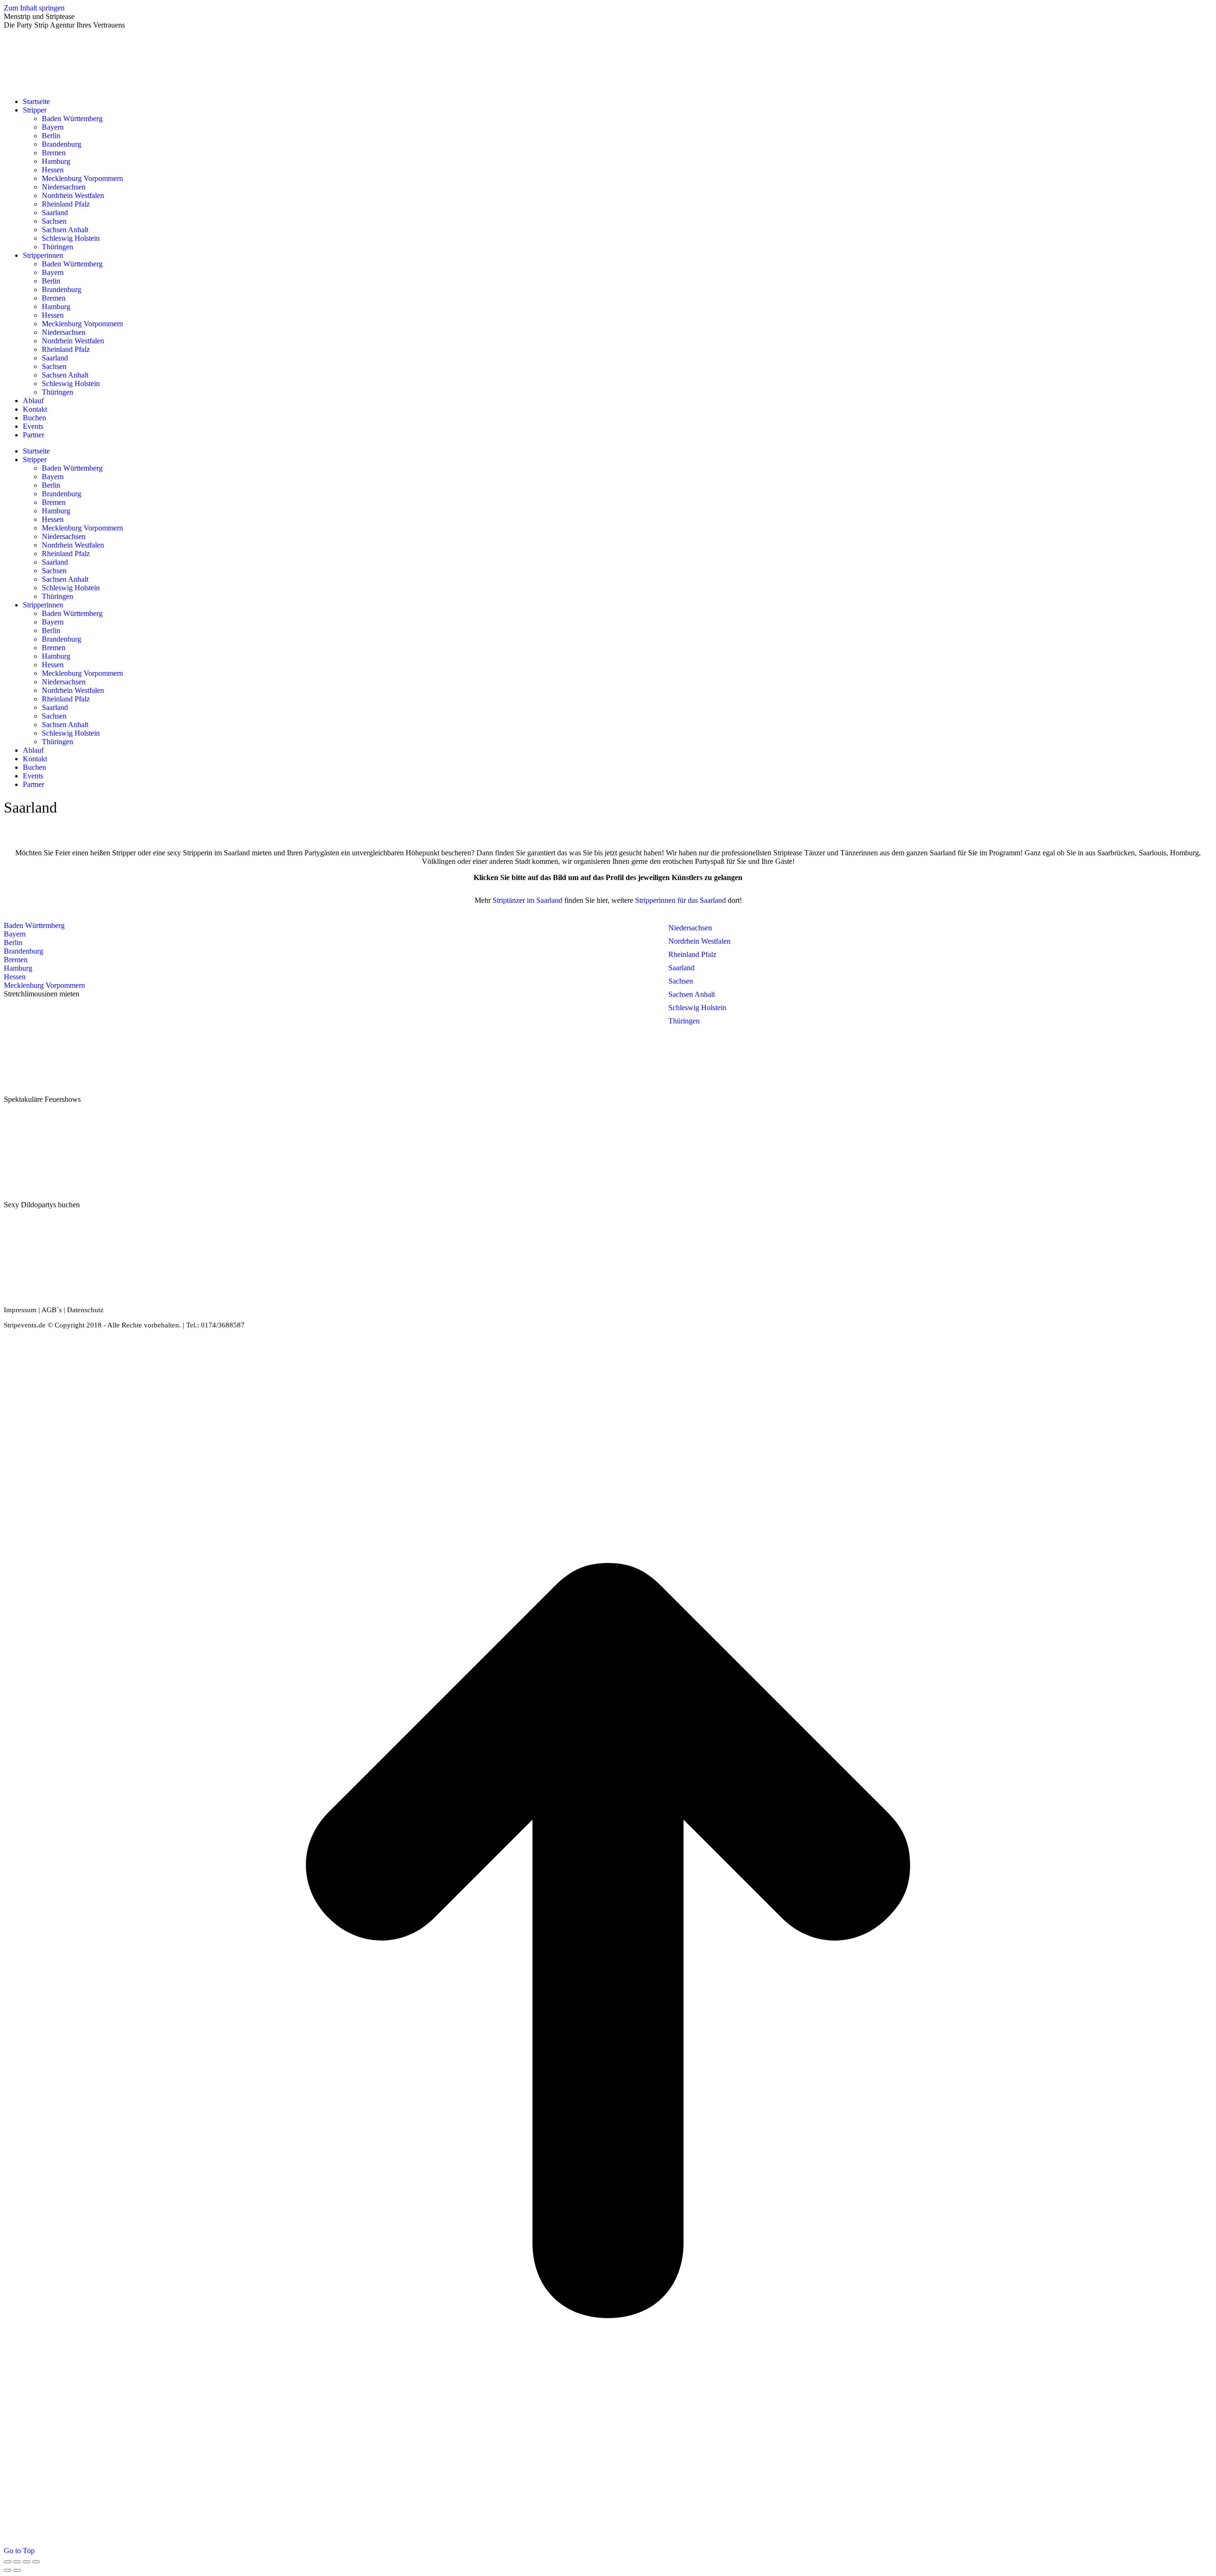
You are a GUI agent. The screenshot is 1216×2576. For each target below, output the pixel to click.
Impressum (20, 1310)
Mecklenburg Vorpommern (44, 985)
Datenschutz (85, 1310)
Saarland (681, 968)
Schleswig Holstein (697, 1008)
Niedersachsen (690, 928)
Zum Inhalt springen (34, 8)
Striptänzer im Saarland (527, 900)
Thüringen (684, 1021)
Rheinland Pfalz (692, 954)
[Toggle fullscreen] (27, 2562)
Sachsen (681, 981)
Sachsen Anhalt (692, 994)
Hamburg (18, 968)
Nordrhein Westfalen (699, 941)
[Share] (17, 2562)
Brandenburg (24, 951)
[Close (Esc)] (8, 2562)
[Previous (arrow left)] (8, 2570)
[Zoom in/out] (36, 2562)
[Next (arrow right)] (17, 2570)
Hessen (15, 977)
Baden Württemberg (34, 925)
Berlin (13, 942)
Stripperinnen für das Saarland (681, 900)
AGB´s (52, 1310)
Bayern (15, 934)
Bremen (16, 960)
